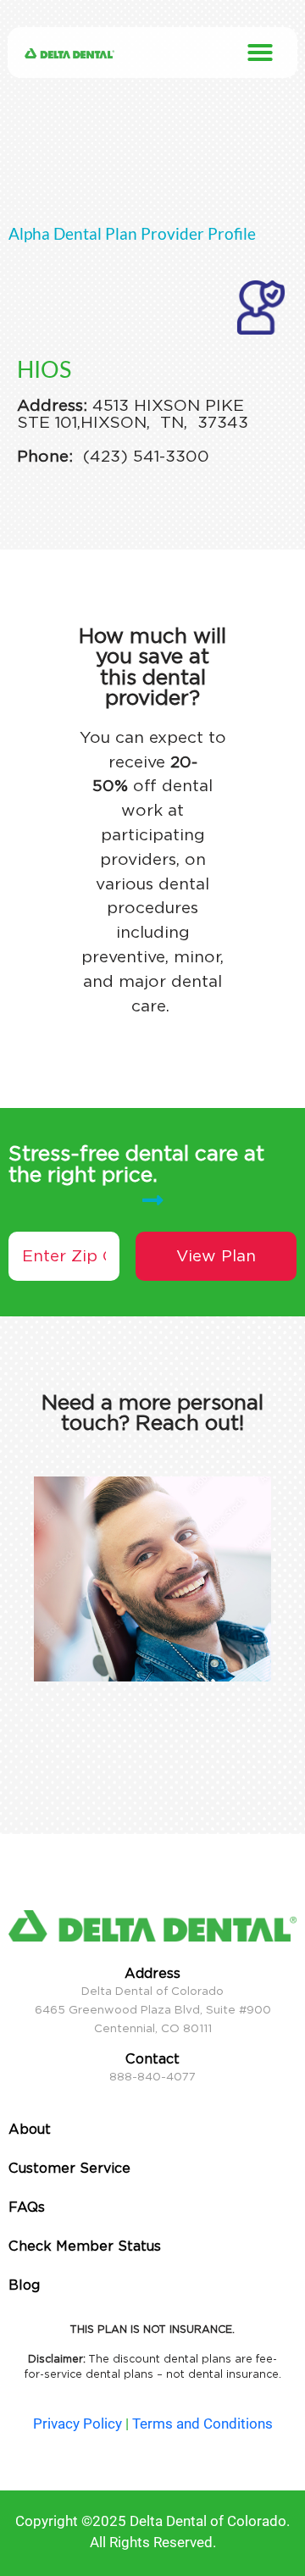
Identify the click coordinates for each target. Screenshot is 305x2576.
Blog (24, 2285)
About (30, 2129)
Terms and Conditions (202, 2424)
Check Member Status (85, 2246)
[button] (260, 53)
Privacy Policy (78, 2424)
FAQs (27, 2207)
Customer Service (69, 2168)
